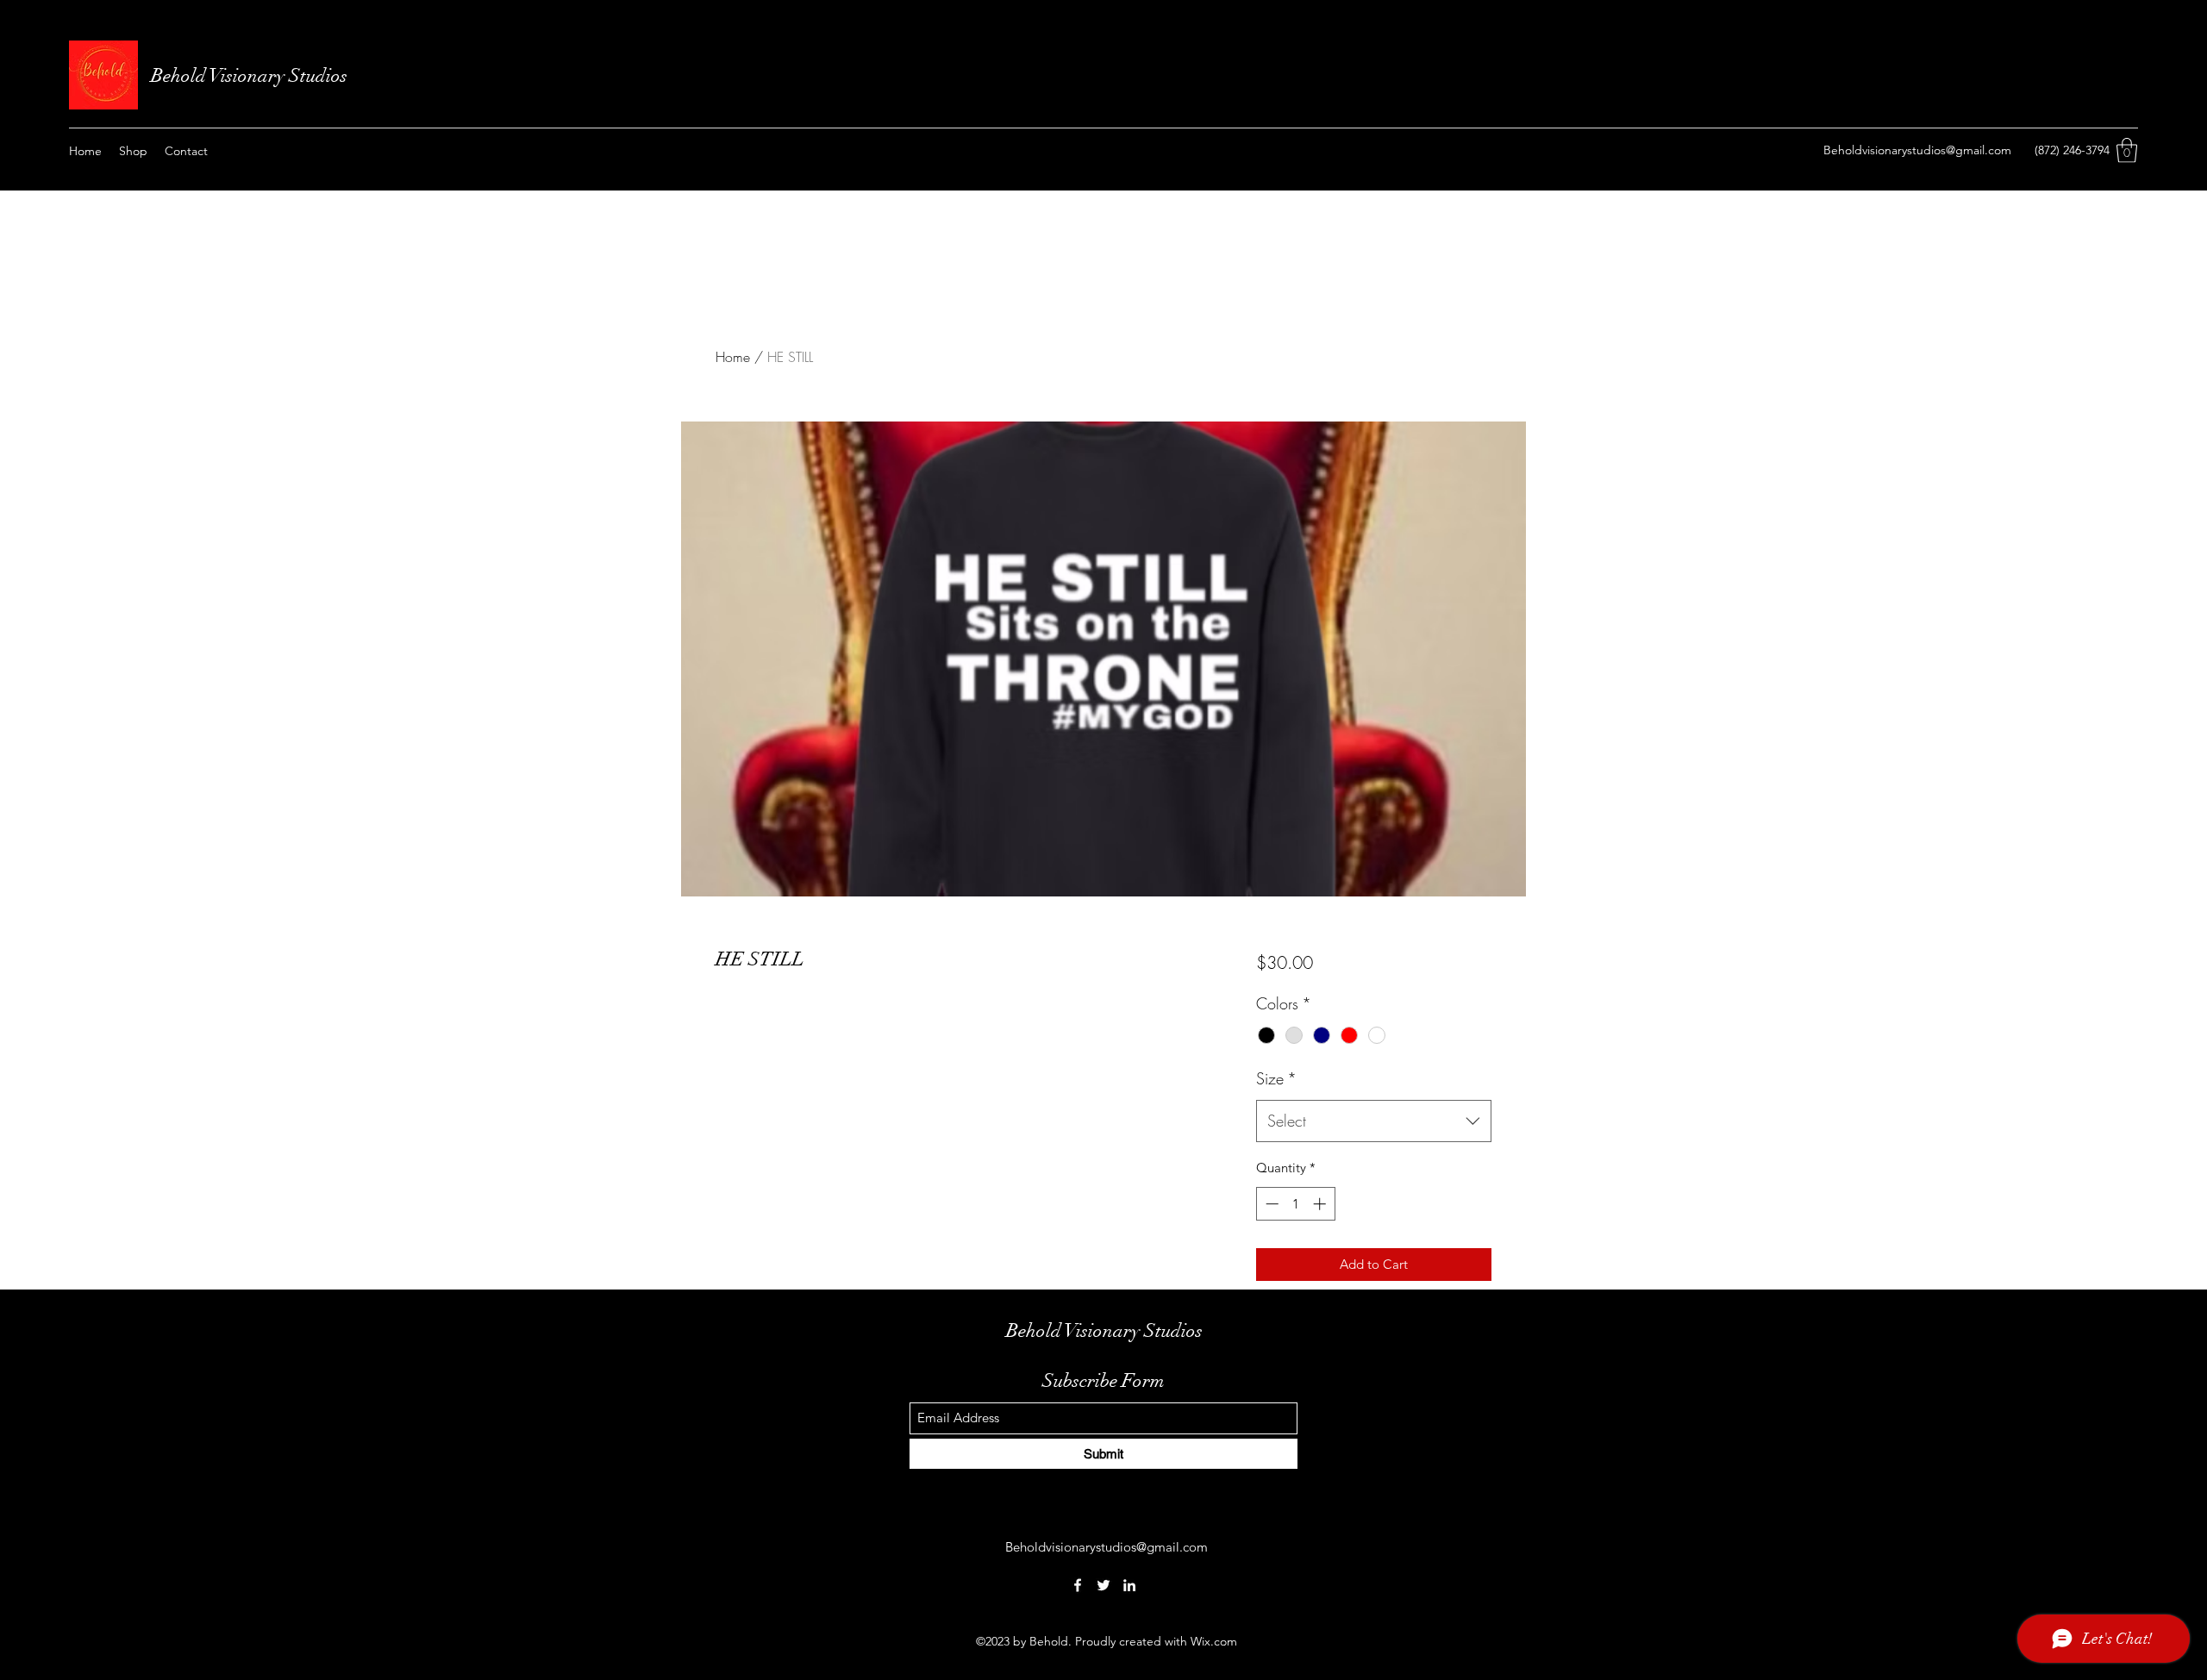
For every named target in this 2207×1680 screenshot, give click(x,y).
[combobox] (1374, 1121)
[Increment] (1321, 1204)
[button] (2127, 150)
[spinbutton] (1295, 1204)
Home (733, 357)
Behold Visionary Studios (251, 75)
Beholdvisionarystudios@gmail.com (1917, 150)
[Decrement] (1270, 1204)
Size (1276, 1078)
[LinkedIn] (1129, 1585)
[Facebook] (1078, 1585)
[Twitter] (1103, 1585)
